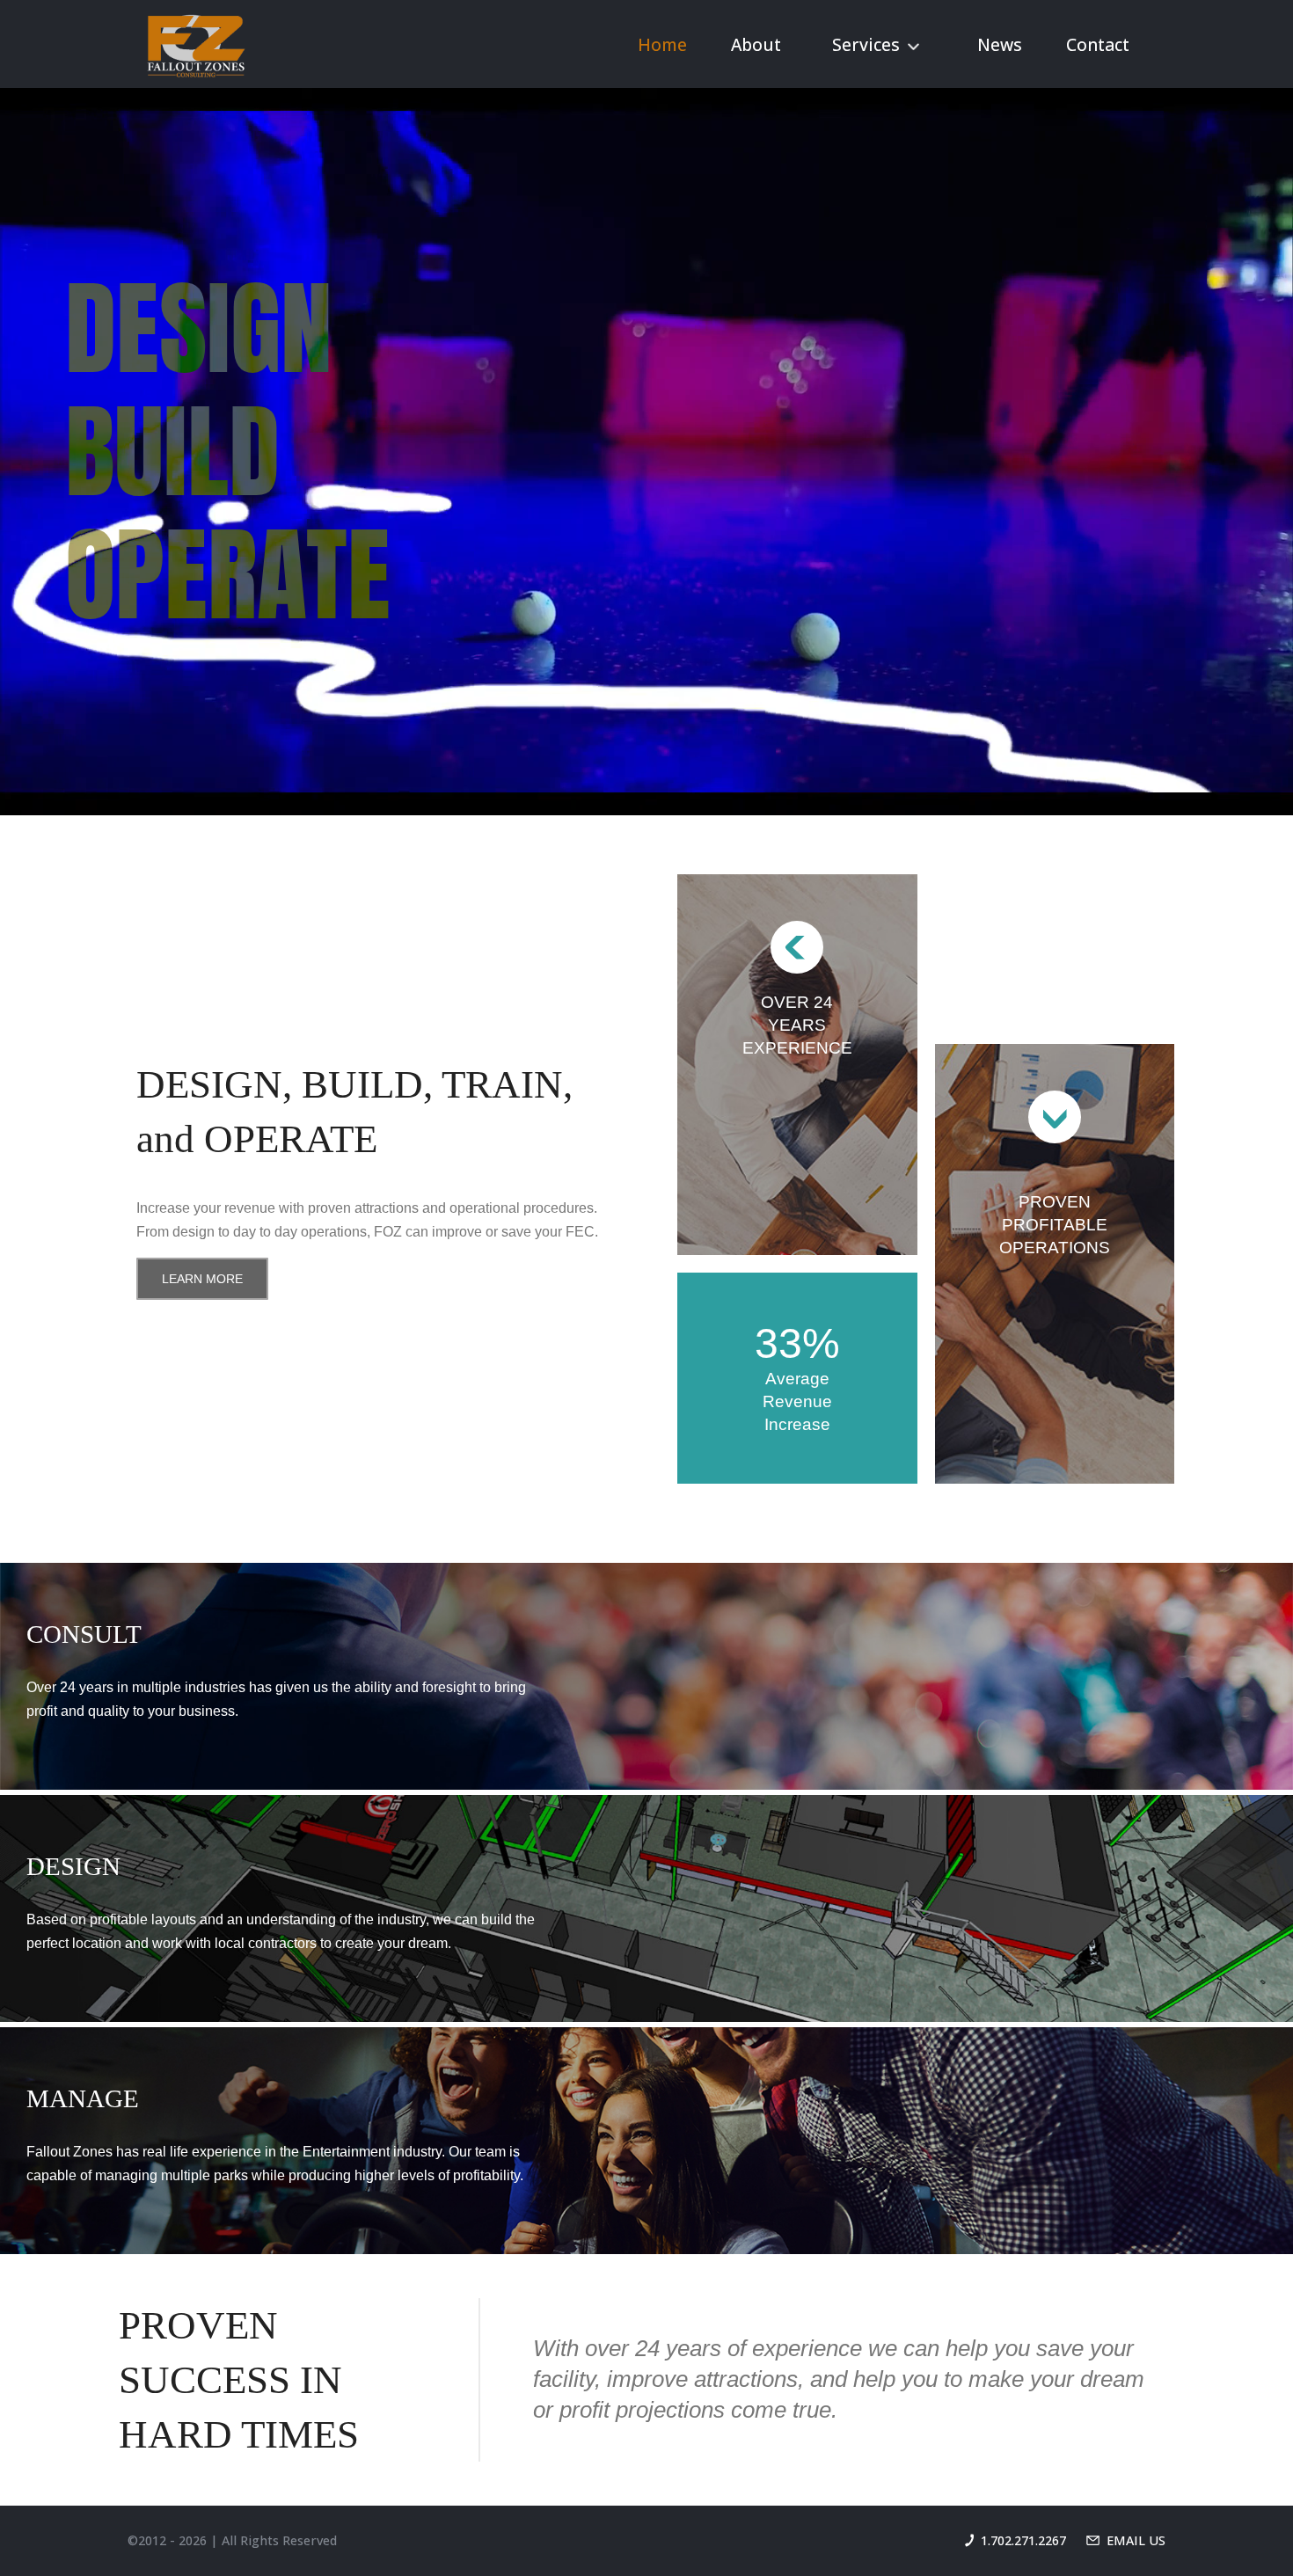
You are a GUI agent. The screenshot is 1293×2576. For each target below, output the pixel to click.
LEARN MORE (202, 1279)
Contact (1098, 44)
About (756, 44)
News (1000, 44)
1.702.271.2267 (1023, 2540)
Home (662, 44)
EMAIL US (1136, 2540)
